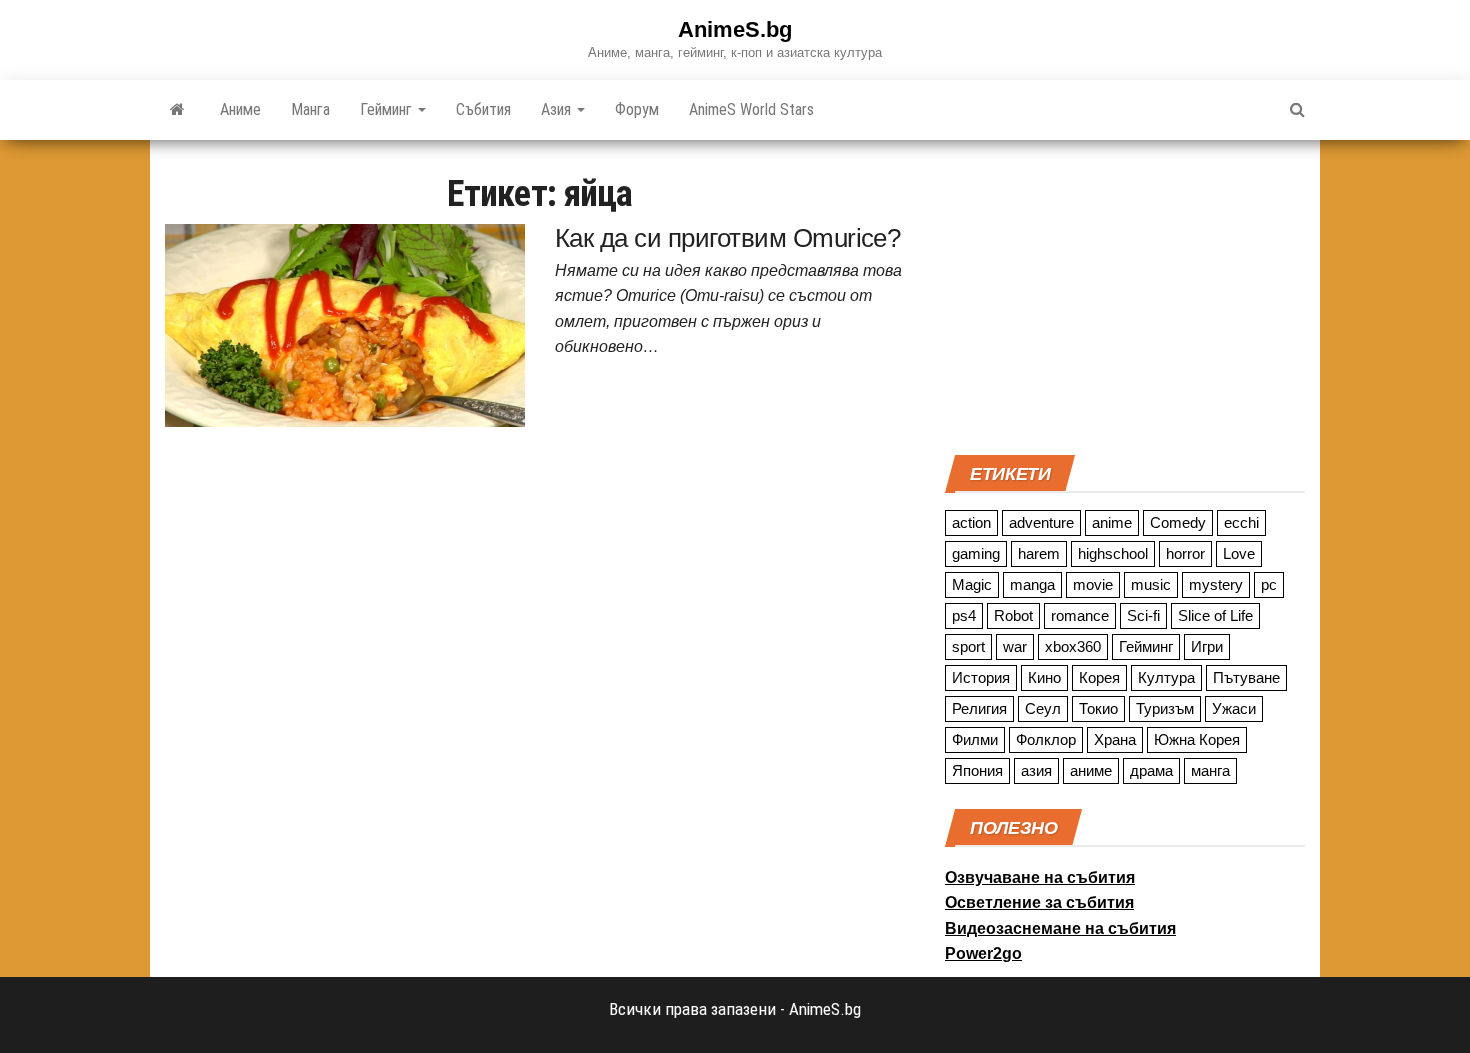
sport (968, 646)
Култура (1166, 677)
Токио (1098, 708)
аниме (1091, 770)
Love (1239, 553)
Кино (1044, 677)
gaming (976, 553)
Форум (637, 109)
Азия (558, 109)
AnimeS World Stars (751, 109)
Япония (977, 770)
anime (1112, 522)
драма (1151, 770)
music (1151, 584)
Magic (972, 584)
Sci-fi (1143, 615)
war (1015, 646)
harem (1039, 553)
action (971, 522)
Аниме (240, 109)
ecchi (1241, 522)
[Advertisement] (1125, 295)
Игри (1207, 646)
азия (1036, 770)
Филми (975, 739)
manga (1032, 584)
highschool (1113, 553)
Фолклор (1046, 739)
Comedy (1178, 522)
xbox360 (1073, 646)
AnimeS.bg (735, 29)
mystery (1216, 584)
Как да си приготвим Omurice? (727, 238)
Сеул (1043, 708)
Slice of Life (1215, 615)
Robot (1013, 615)
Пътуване (1246, 677)
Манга (310, 109)
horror (1185, 553)
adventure (1041, 522)
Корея (1099, 677)
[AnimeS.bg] (177, 110)
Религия (979, 708)
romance (1080, 615)
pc (1269, 584)
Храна (1115, 739)
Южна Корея (1197, 739)
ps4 (964, 615)
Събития (483, 109)
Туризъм (1165, 708)
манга (1210, 770)
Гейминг (388, 109)
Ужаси (1234, 708)
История (981, 677)
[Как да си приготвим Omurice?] (345, 324)
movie (1093, 584)
